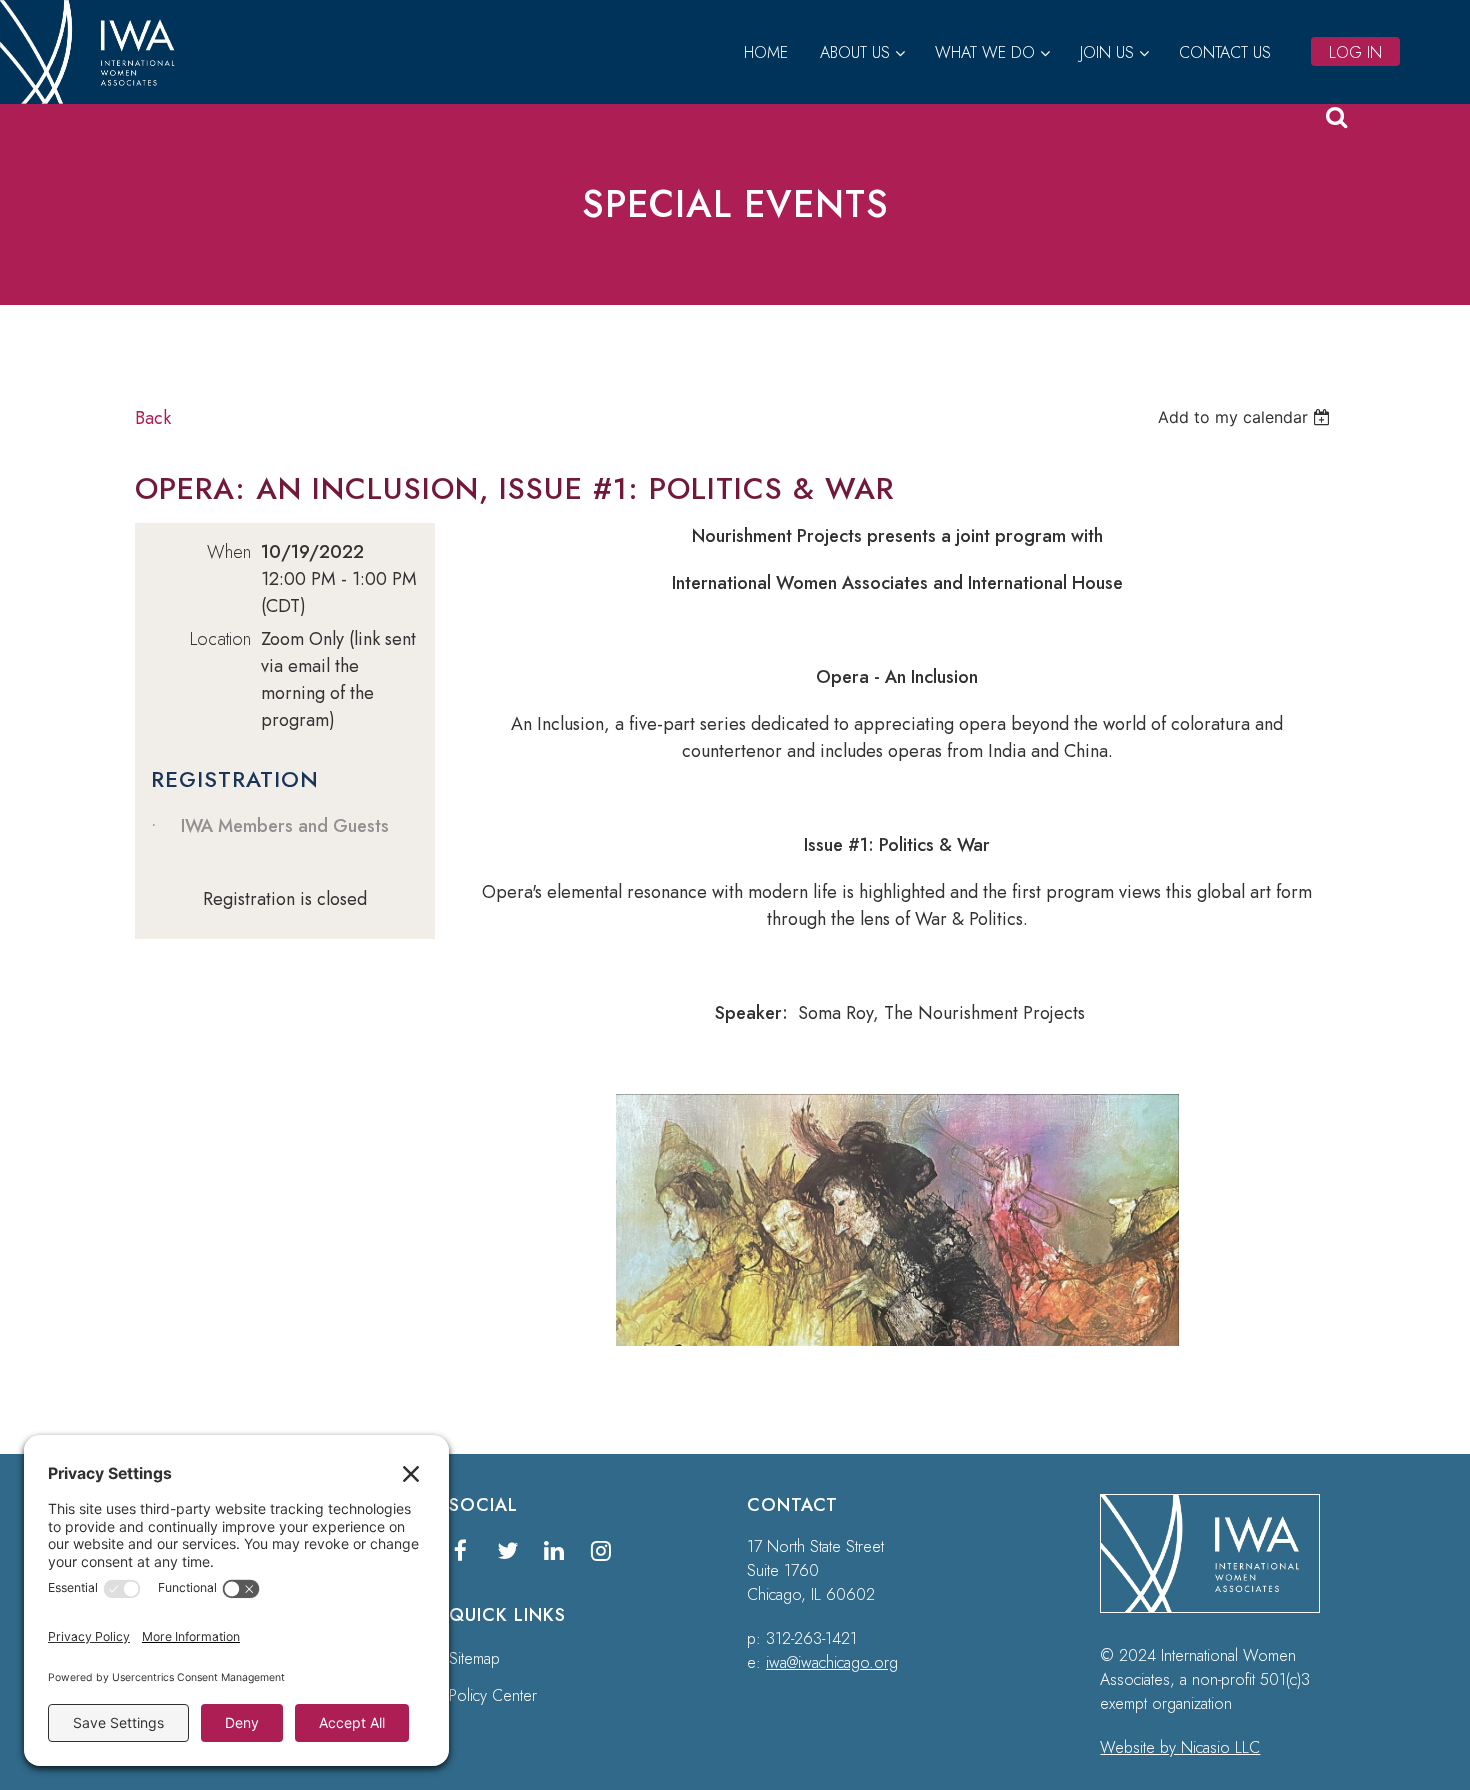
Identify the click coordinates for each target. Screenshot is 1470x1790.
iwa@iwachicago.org (832, 1662)
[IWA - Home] (95, 98)
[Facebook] (460, 1550)
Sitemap (474, 1658)
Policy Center (493, 1695)
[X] (507, 1550)
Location (220, 639)
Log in (1355, 52)
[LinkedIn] (554, 1550)
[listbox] (1246, 417)
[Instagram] (601, 1550)
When (229, 552)
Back (153, 418)
